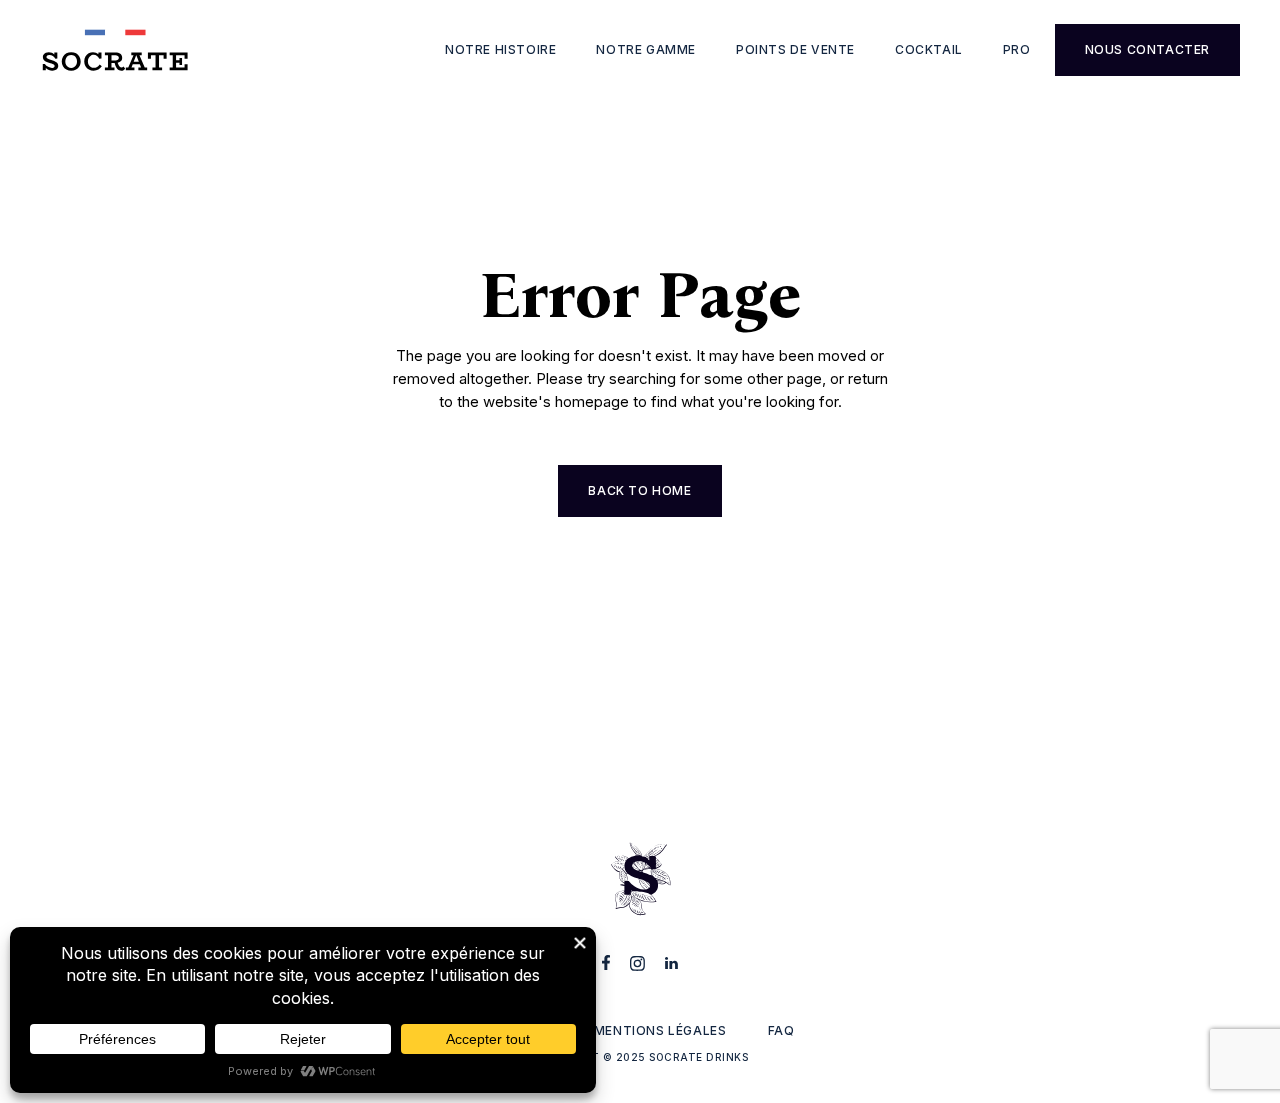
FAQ (781, 1030)
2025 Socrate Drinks (682, 1057)
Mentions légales (660, 1030)
